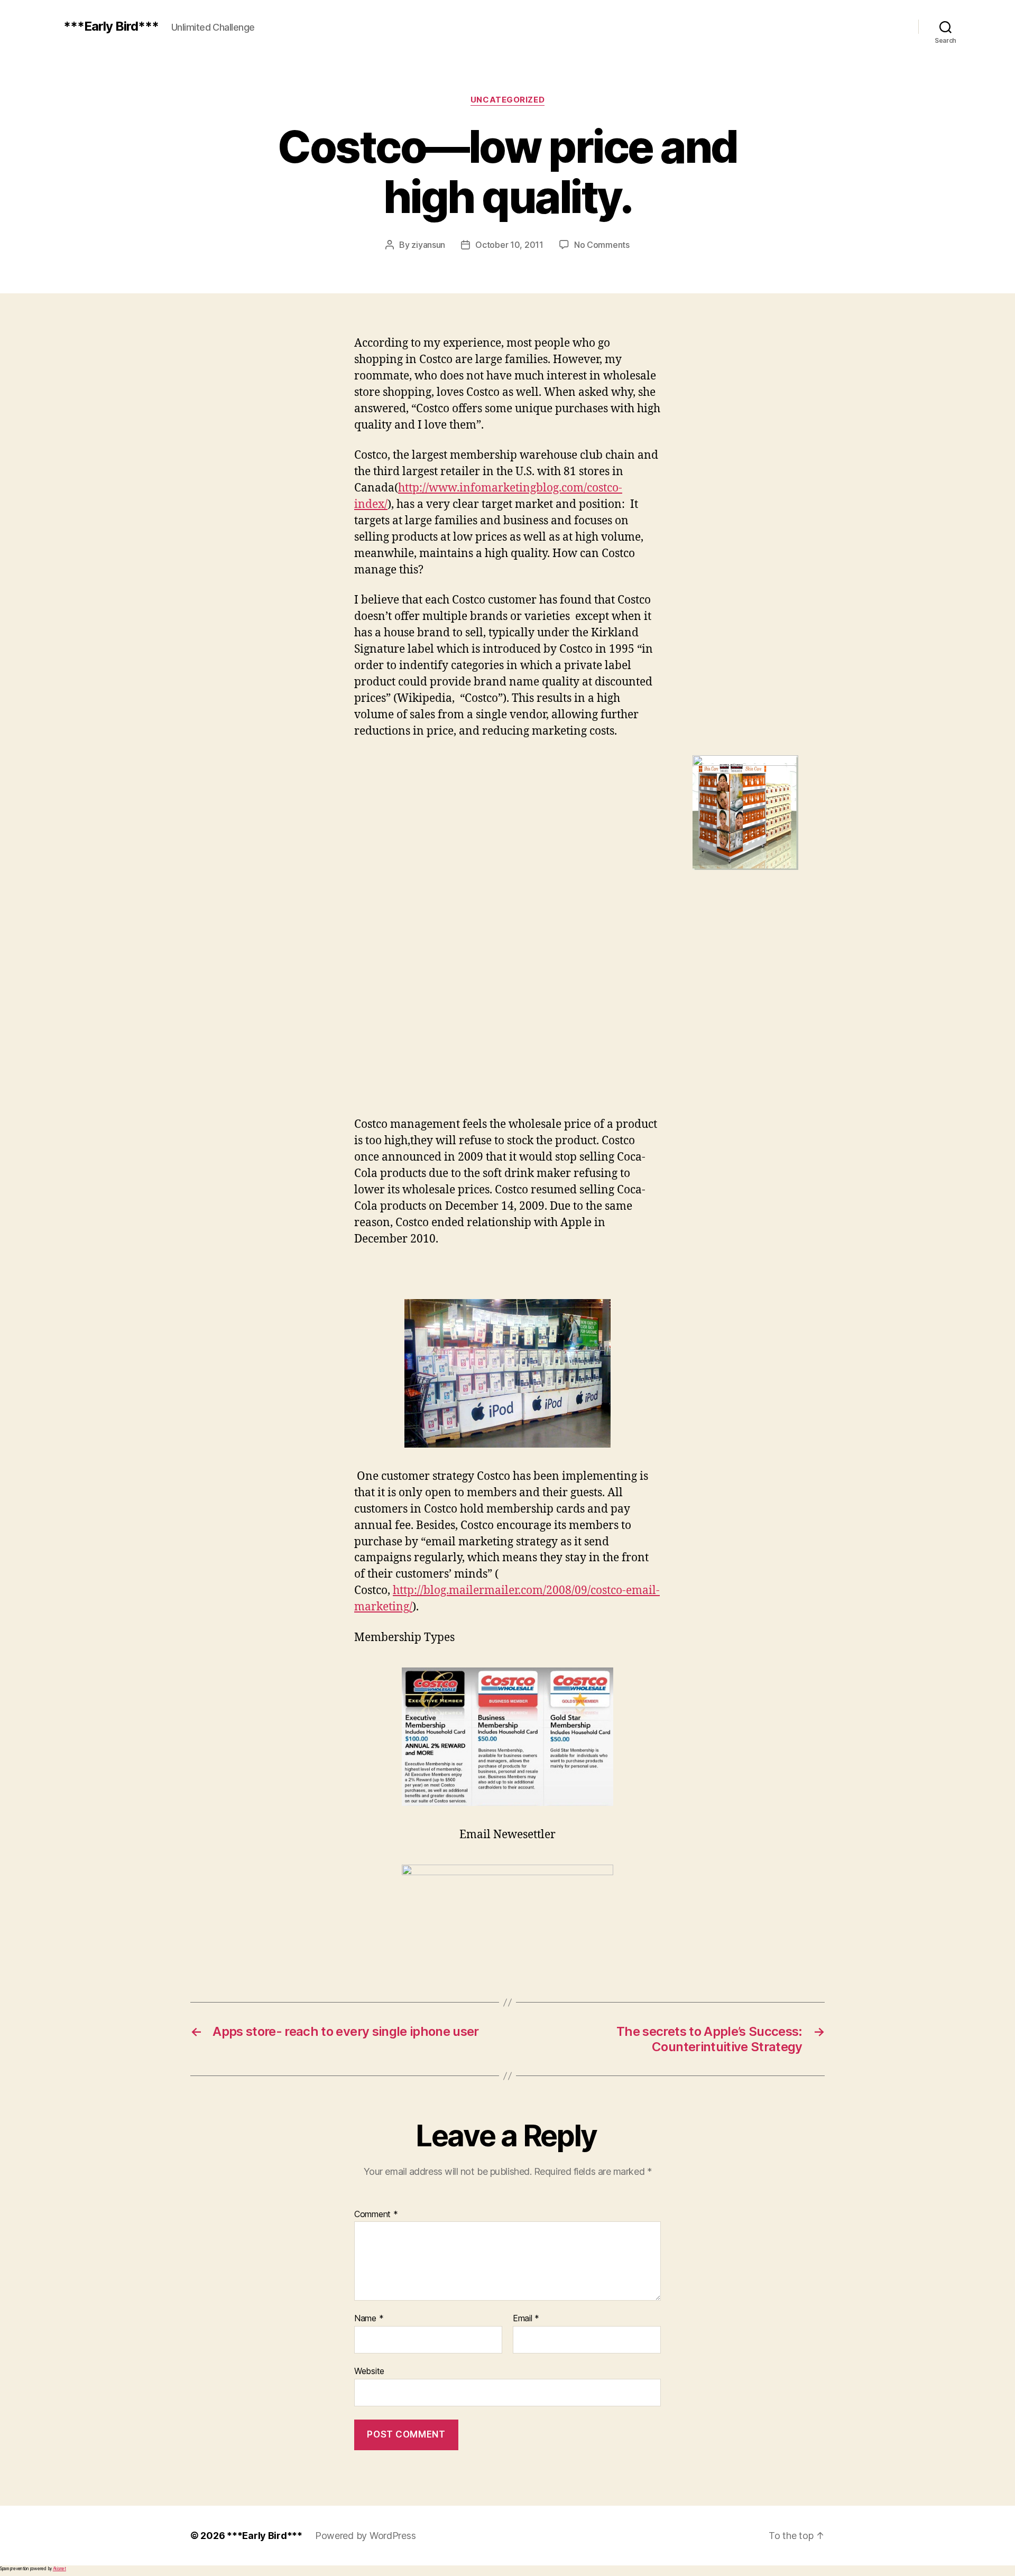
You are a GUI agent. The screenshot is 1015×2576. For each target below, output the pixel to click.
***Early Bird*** (111, 26)
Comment (376, 2214)
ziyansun (428, 245)
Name (369, 2319)
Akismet (59, 2569)
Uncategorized (508, 100)
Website (369, 2371)
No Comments (602, 245)
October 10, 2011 (509, 245)
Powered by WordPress (366, 2536)
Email (526, 2319)
